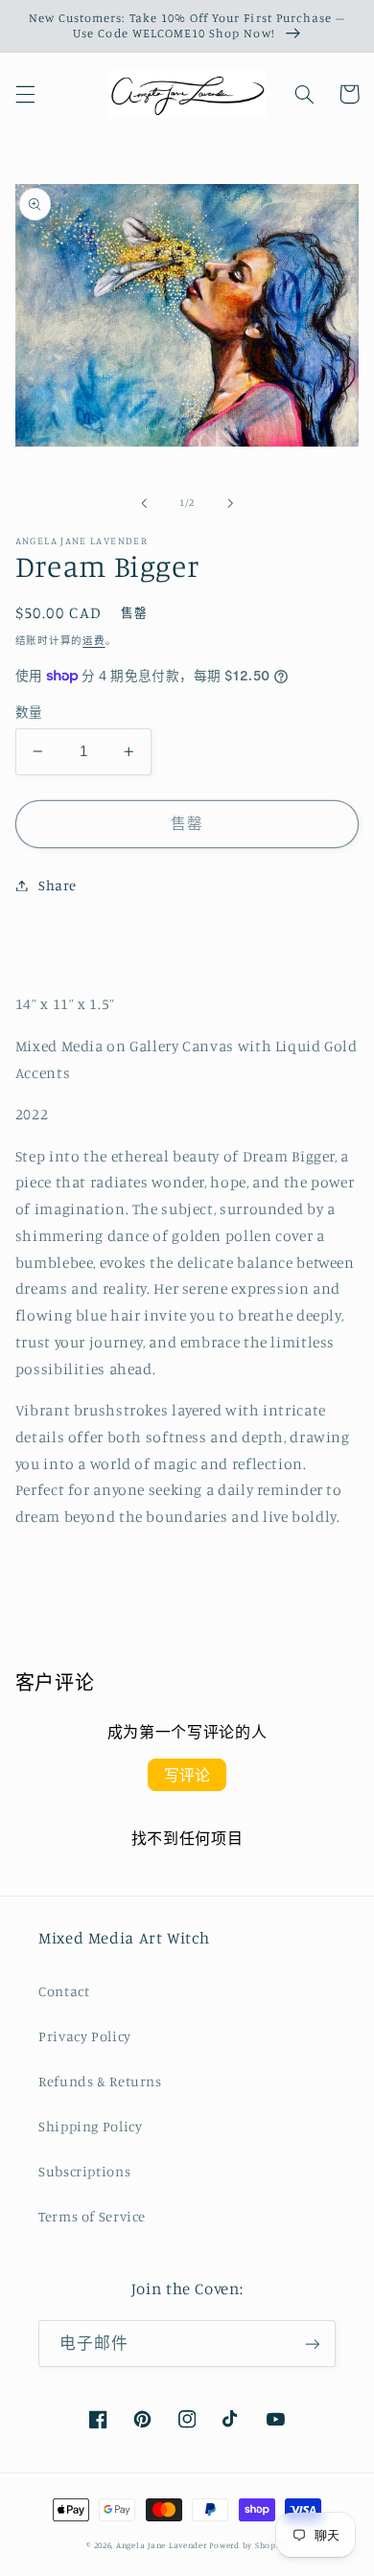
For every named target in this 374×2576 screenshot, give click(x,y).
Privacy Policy (85, 2036)
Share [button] (58, 885)
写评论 (187, 1775)
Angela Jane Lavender (162, 2545)
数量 (29, 712)
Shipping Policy (90, 2126)
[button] (25, 94)
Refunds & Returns (100, 2081)
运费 (93, 640)
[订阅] (313, 2344)
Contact (64, 1991)
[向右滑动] (230, 503)
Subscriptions (84, 2171)
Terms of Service (92, 2216)
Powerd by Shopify (248, 2545)
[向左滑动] (144, 503)
